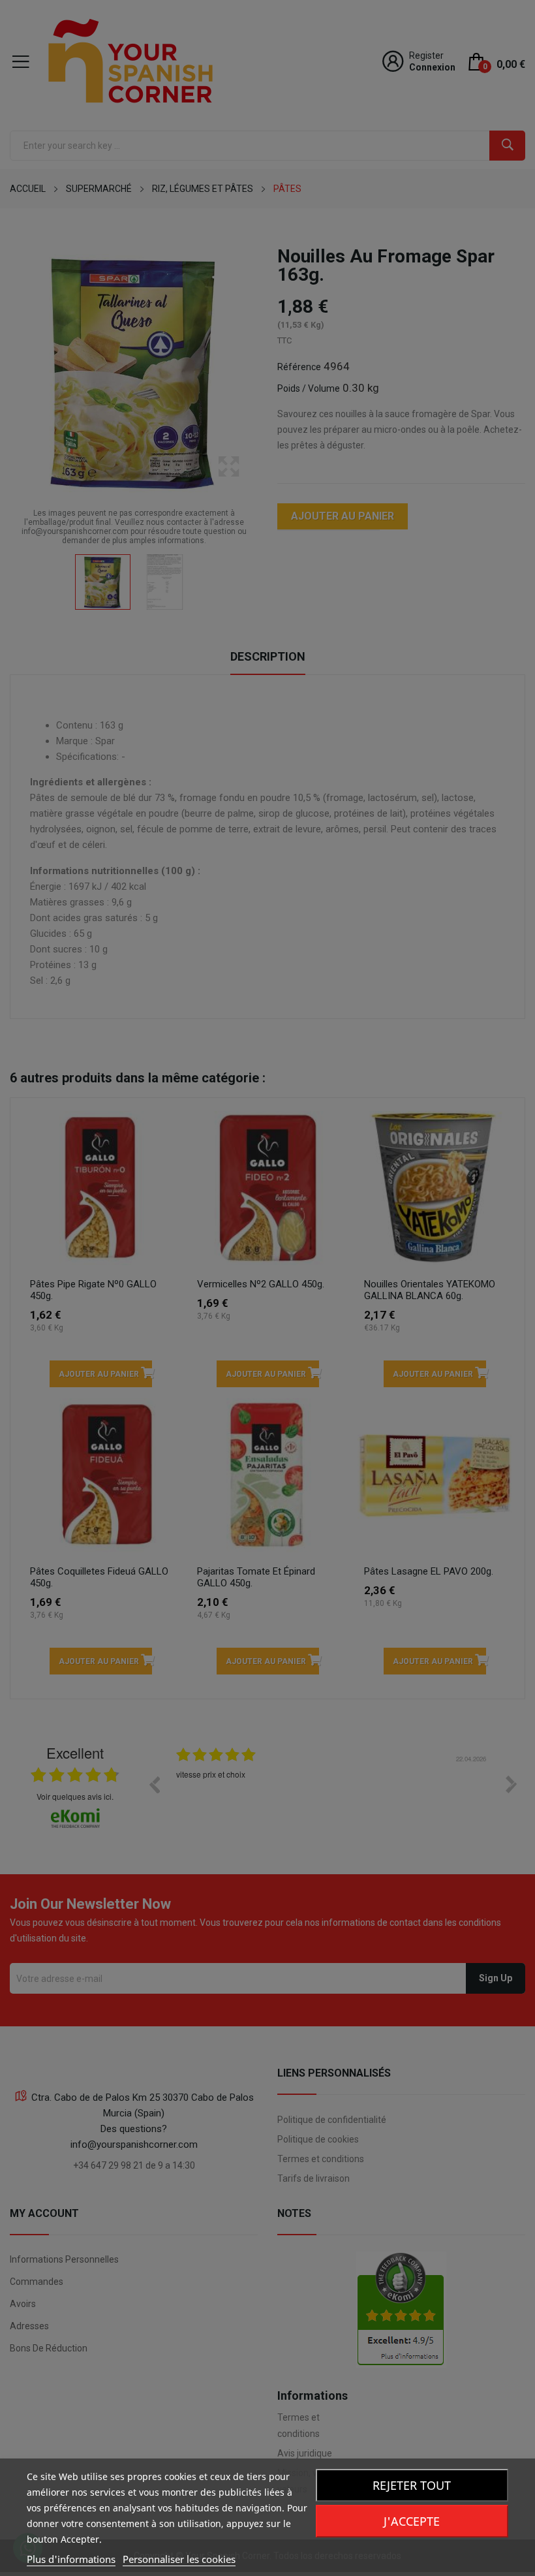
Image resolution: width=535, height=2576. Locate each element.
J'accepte (412, 2521)
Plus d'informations (71, 2559)
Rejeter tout (412, 2485)
